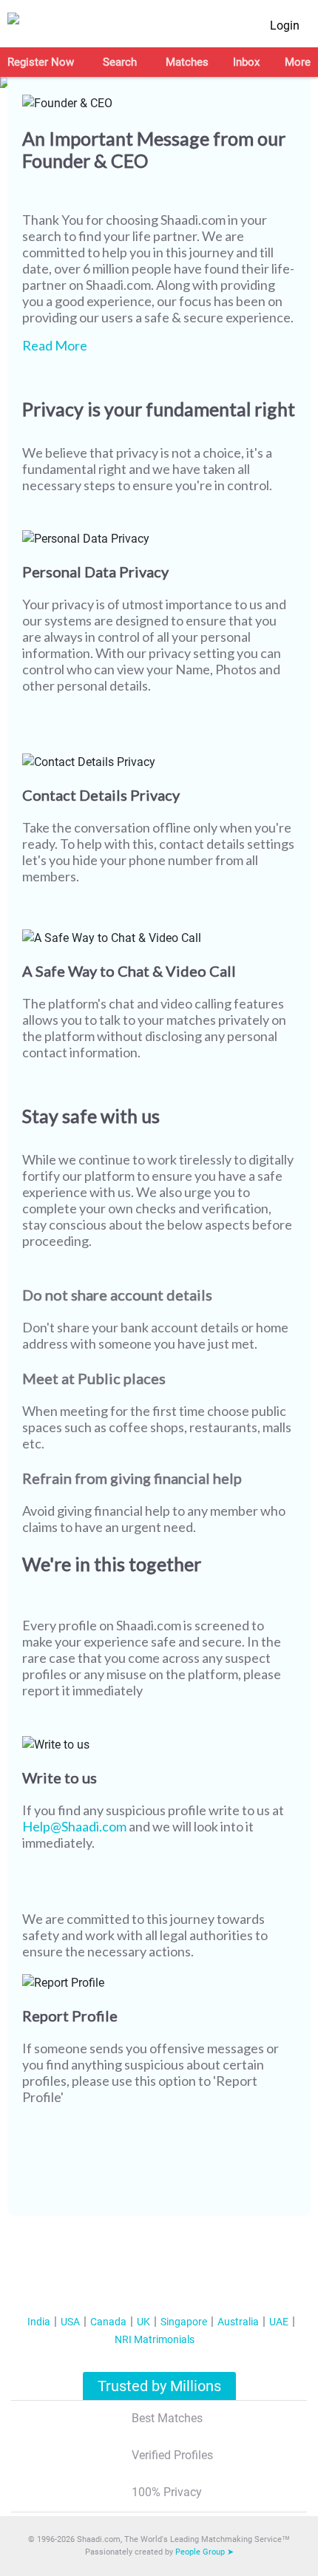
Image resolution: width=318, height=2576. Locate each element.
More (298, 62)
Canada (108, 2322)
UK (143, 2322)
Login (285, 26)
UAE (279, 2322)
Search (120, 62)
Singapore (184, 2322)
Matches (187, 62)
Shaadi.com (193, 220)
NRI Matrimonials (155, 2339)
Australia (238, 2322)
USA (70, 2322)
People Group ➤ (204, 2552)
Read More (55, 345)
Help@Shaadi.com (74, 1826)
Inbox (246, 62)
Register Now (41, 62)
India (39, 2322)
